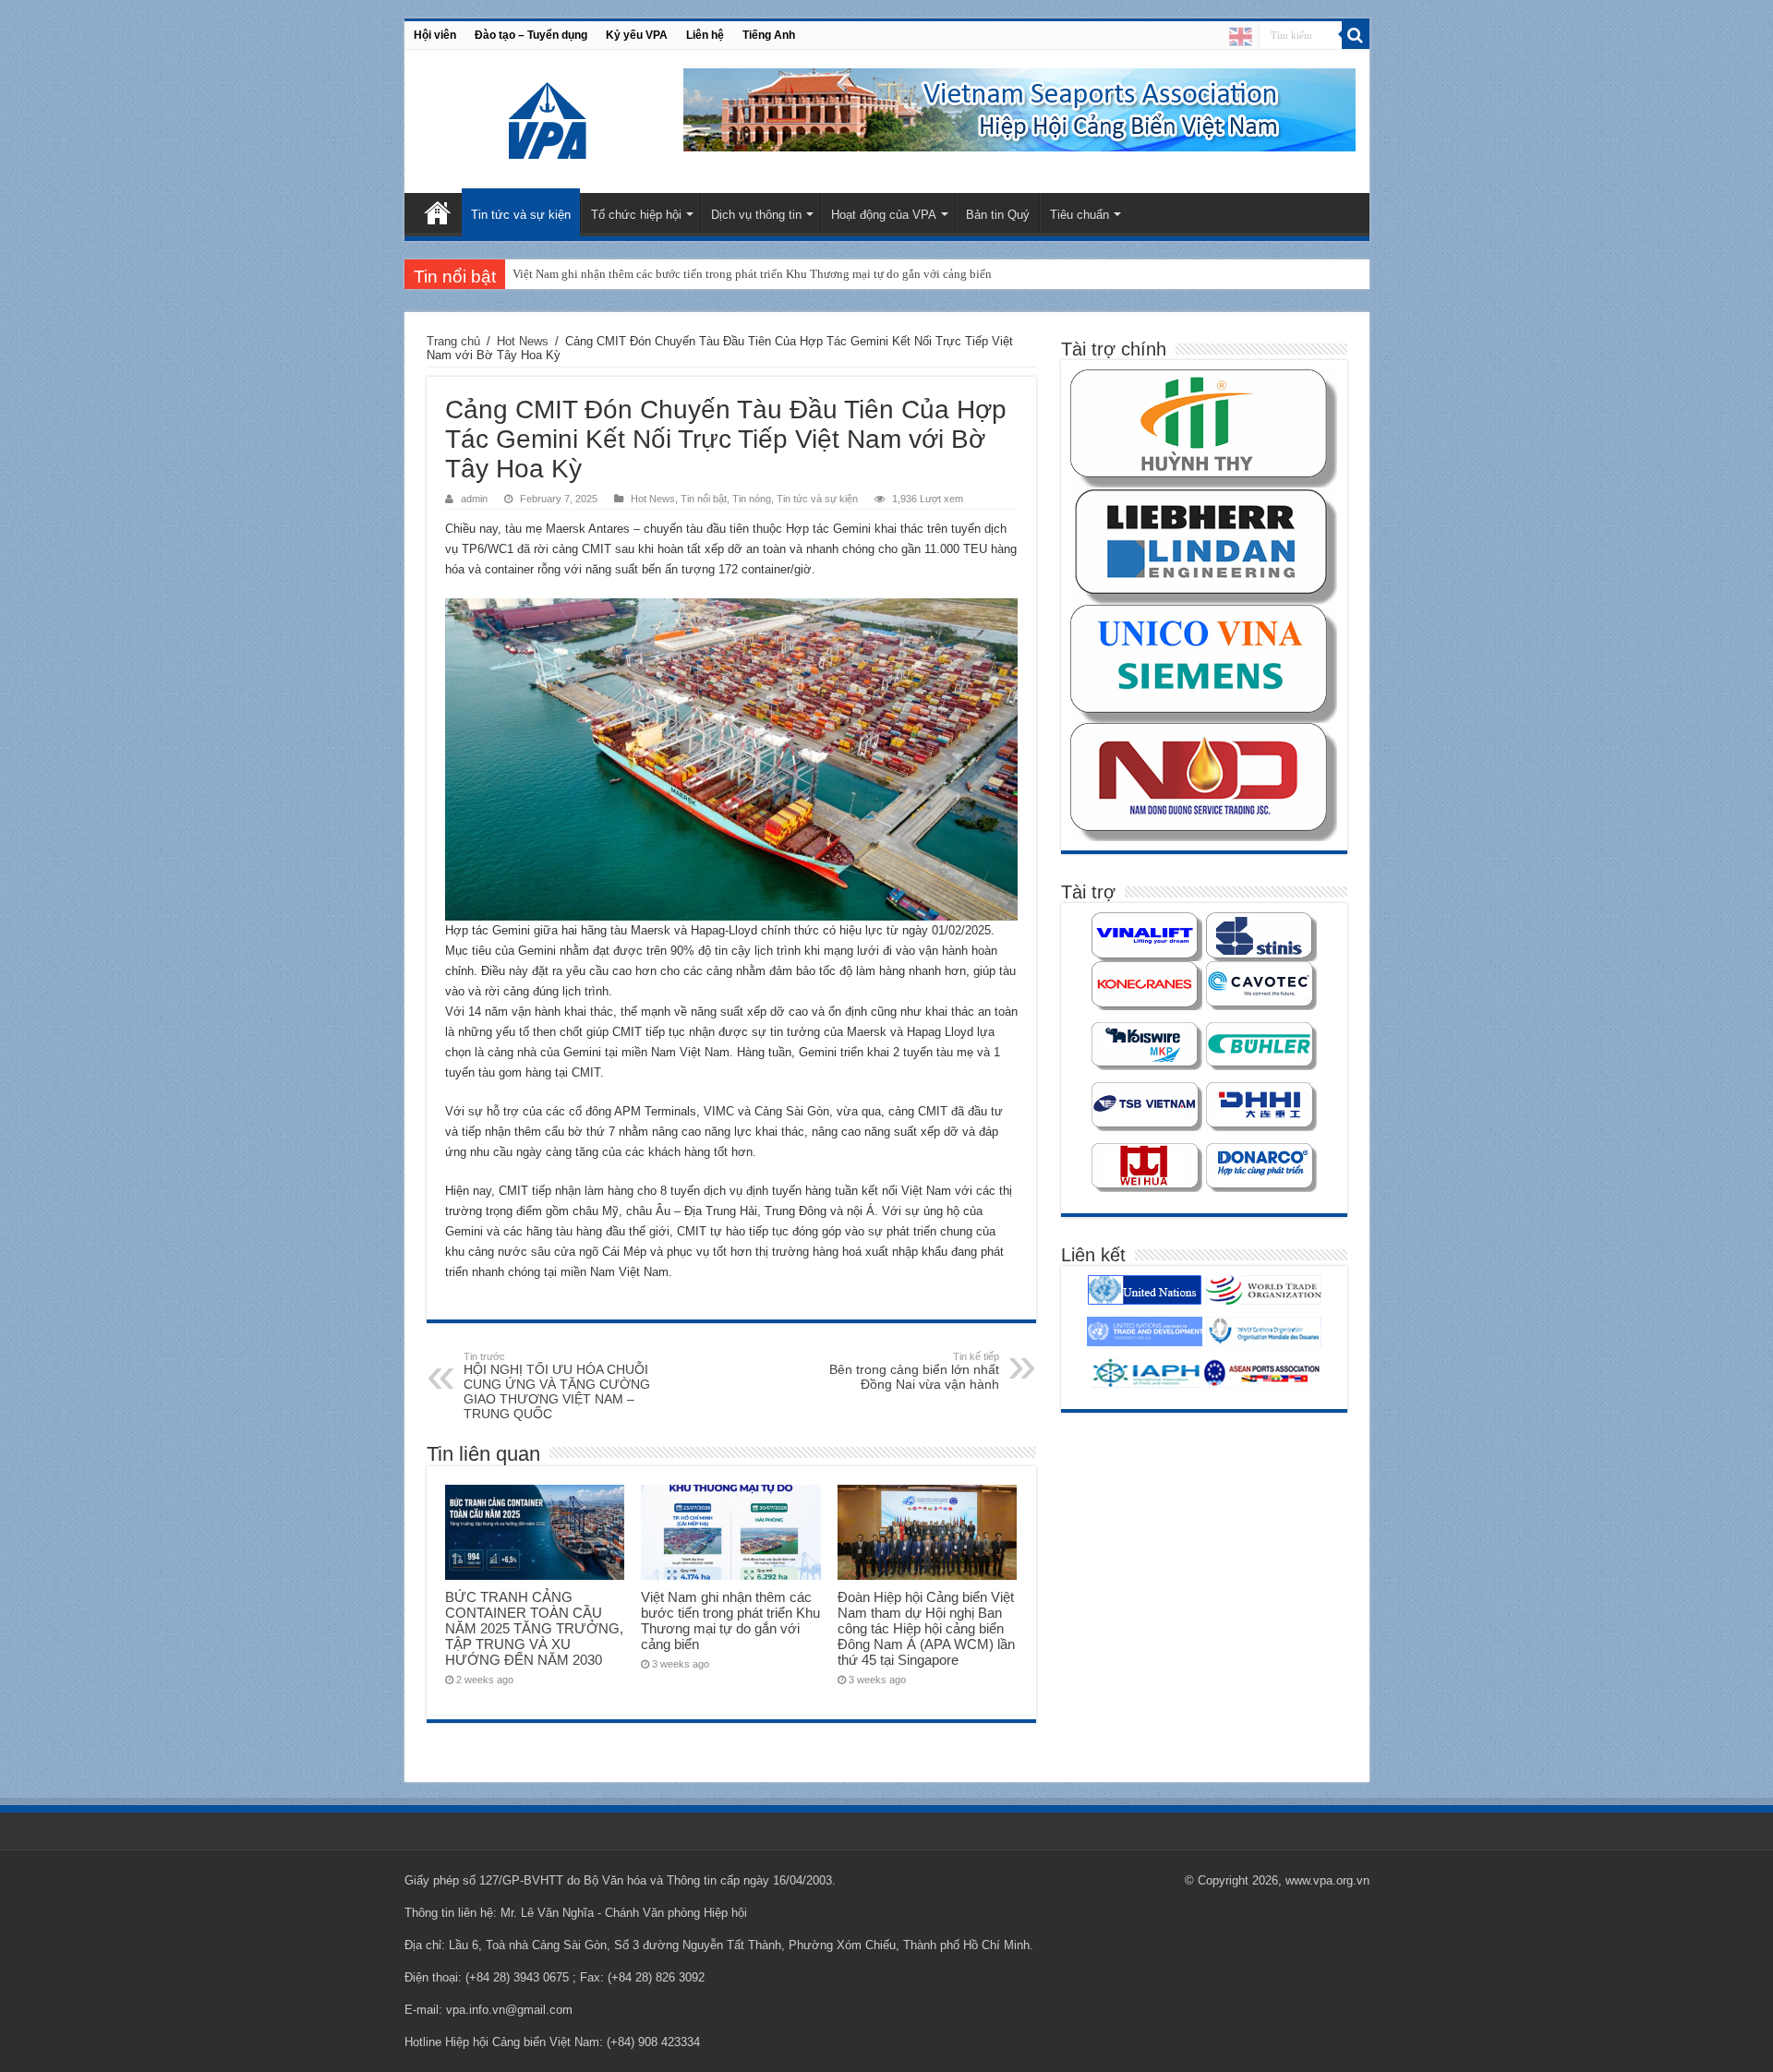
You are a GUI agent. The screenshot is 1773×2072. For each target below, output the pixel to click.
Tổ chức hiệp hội (636, 215)
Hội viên (435, 35)
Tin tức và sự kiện (521, 215)
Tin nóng (752, 499)
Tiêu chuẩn (1079, 215)
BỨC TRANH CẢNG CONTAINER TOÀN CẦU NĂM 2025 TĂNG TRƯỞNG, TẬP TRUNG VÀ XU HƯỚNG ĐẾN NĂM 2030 (534, 1628)
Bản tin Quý (998, 215)
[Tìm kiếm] (1356, 35)
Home (438, 212)
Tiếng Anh (769, 35)
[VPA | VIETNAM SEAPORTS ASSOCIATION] (549, 118)
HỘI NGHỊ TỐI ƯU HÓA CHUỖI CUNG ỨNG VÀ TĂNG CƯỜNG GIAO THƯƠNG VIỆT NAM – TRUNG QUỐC (557, 1386)
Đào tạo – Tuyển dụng (531, 35)
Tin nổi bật (704, 499)
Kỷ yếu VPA (637, 35)
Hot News (523, 341)
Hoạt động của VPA (884, 215)
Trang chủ (453, 341)
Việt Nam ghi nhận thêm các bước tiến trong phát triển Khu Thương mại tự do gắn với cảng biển (752, 274)
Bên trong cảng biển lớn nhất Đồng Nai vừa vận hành (914, 1371)
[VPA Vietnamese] (1241, 36)
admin (474, 499)
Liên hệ (705, 35)
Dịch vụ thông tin (756, 215)
